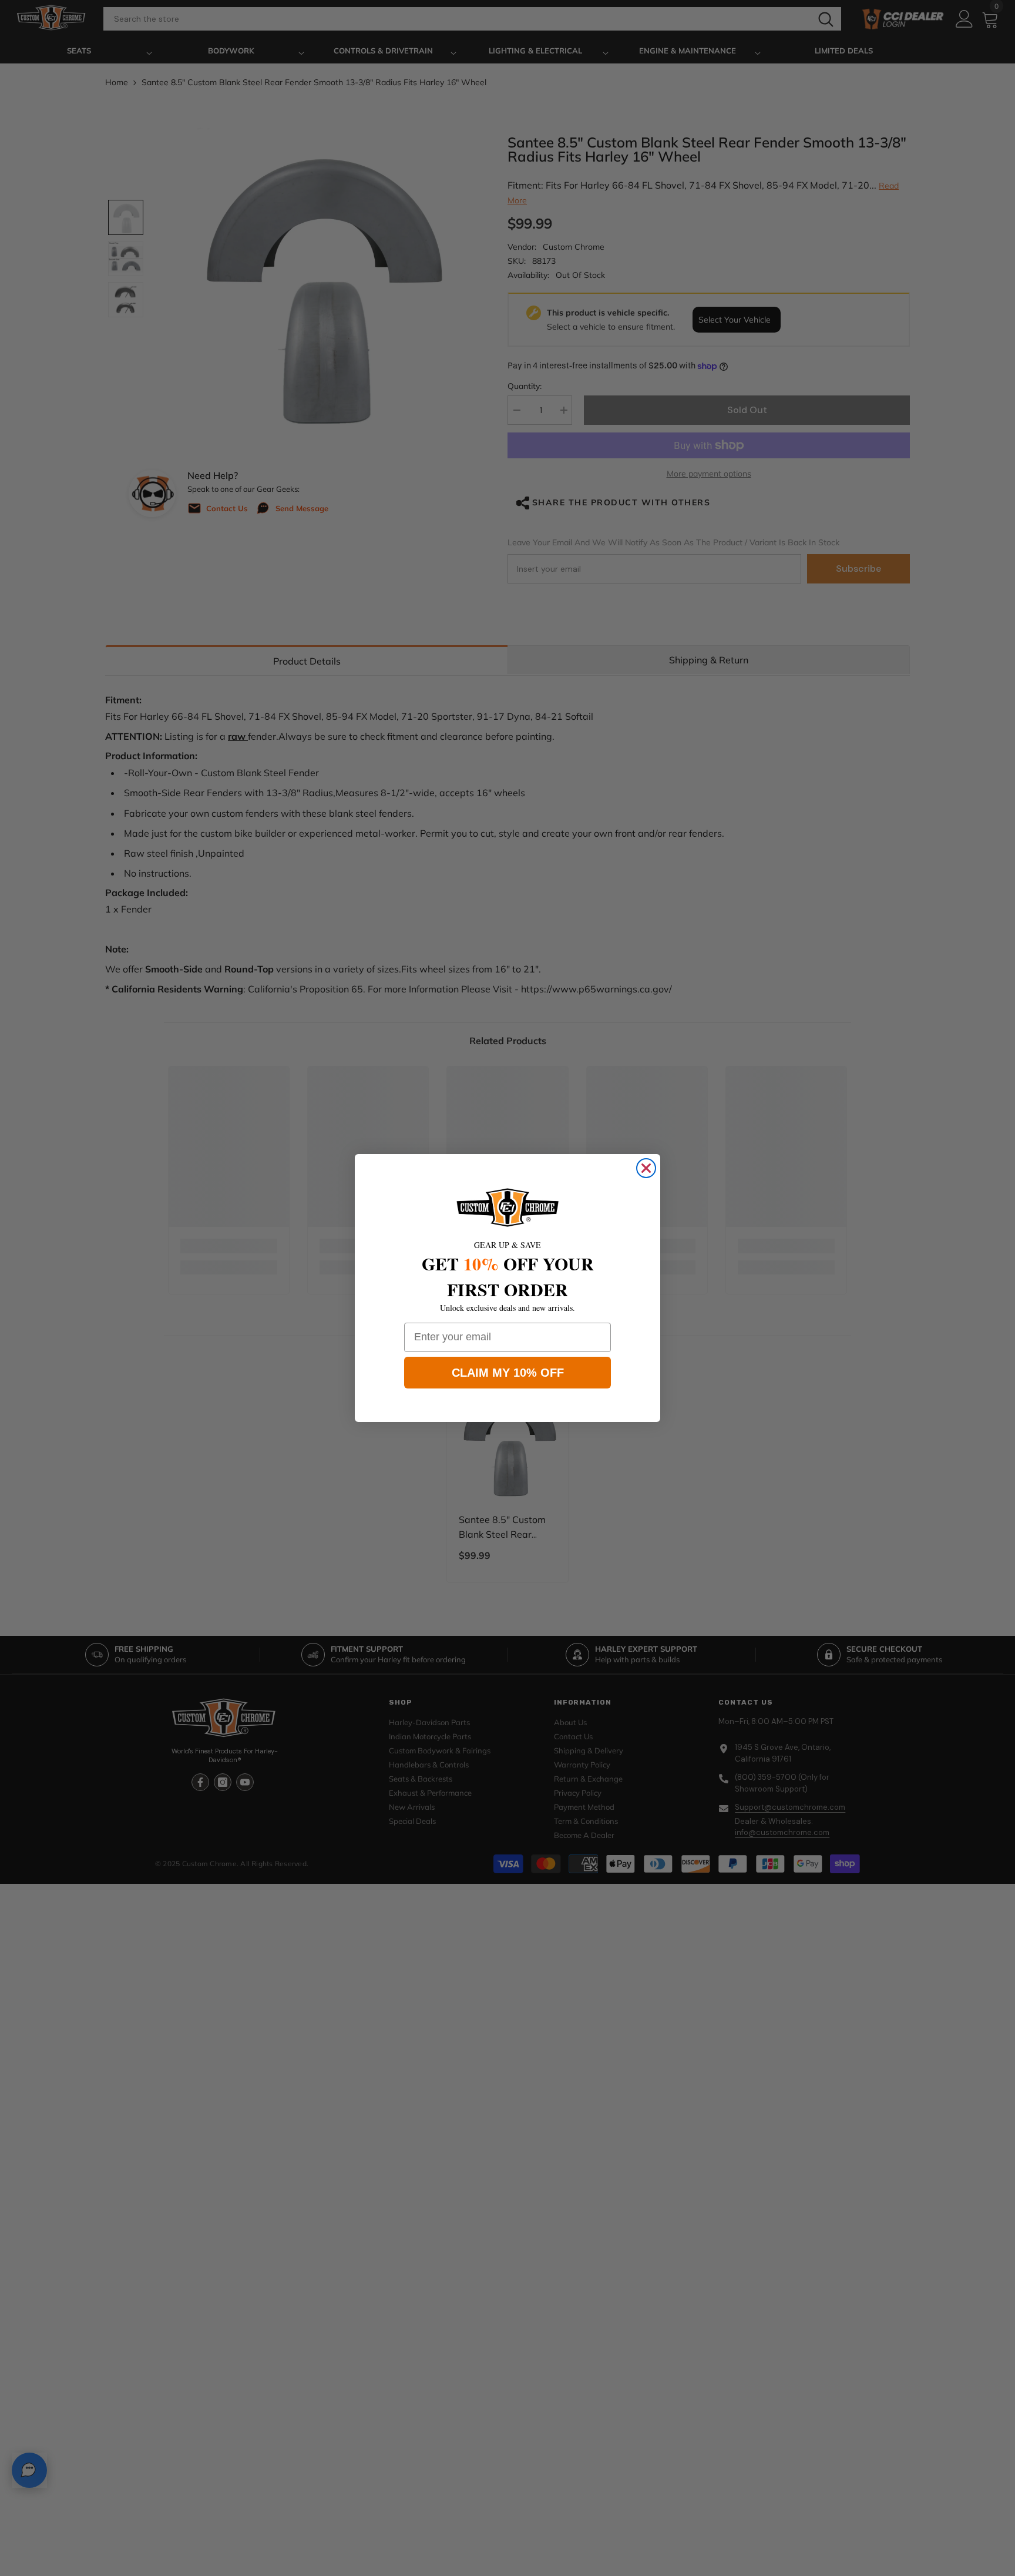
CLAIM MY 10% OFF (508, 1373)
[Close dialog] (646, 1168)
